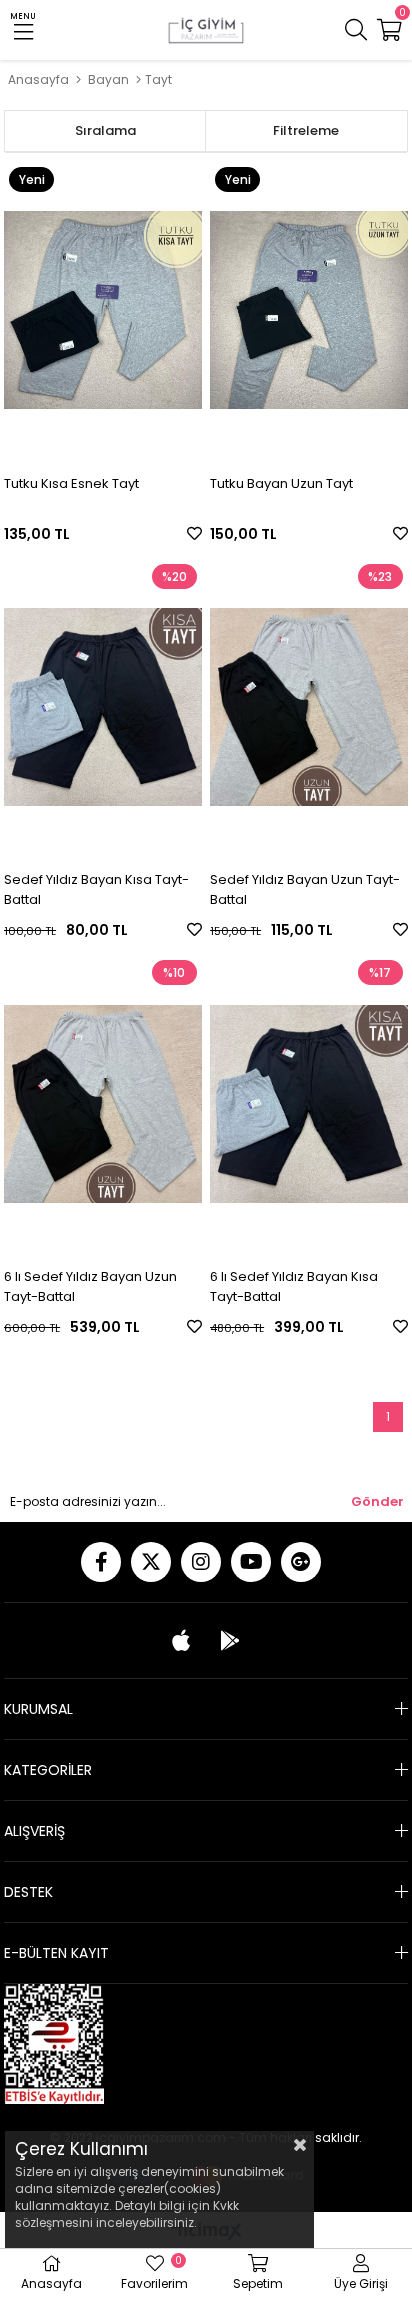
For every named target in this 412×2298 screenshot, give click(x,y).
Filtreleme (306, 130)
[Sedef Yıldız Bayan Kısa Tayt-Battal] (103, 707)
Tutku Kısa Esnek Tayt (71, 483)
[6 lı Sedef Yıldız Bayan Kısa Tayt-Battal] (309, 1103)
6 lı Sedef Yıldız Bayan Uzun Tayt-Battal (90, 1286)
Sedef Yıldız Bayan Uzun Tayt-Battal (305, 889)
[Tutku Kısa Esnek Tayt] (103, 310)
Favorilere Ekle (194, 533)
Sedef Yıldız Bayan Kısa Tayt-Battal (96, 889)
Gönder (377, 1501)
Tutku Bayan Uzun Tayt (281, 483)
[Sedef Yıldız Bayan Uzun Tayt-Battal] (309, 707)
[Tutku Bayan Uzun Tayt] (309, 310)
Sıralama (105, 130)
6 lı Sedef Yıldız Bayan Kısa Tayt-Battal (294, 1286)
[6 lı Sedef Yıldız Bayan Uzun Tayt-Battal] (103, 1103)
